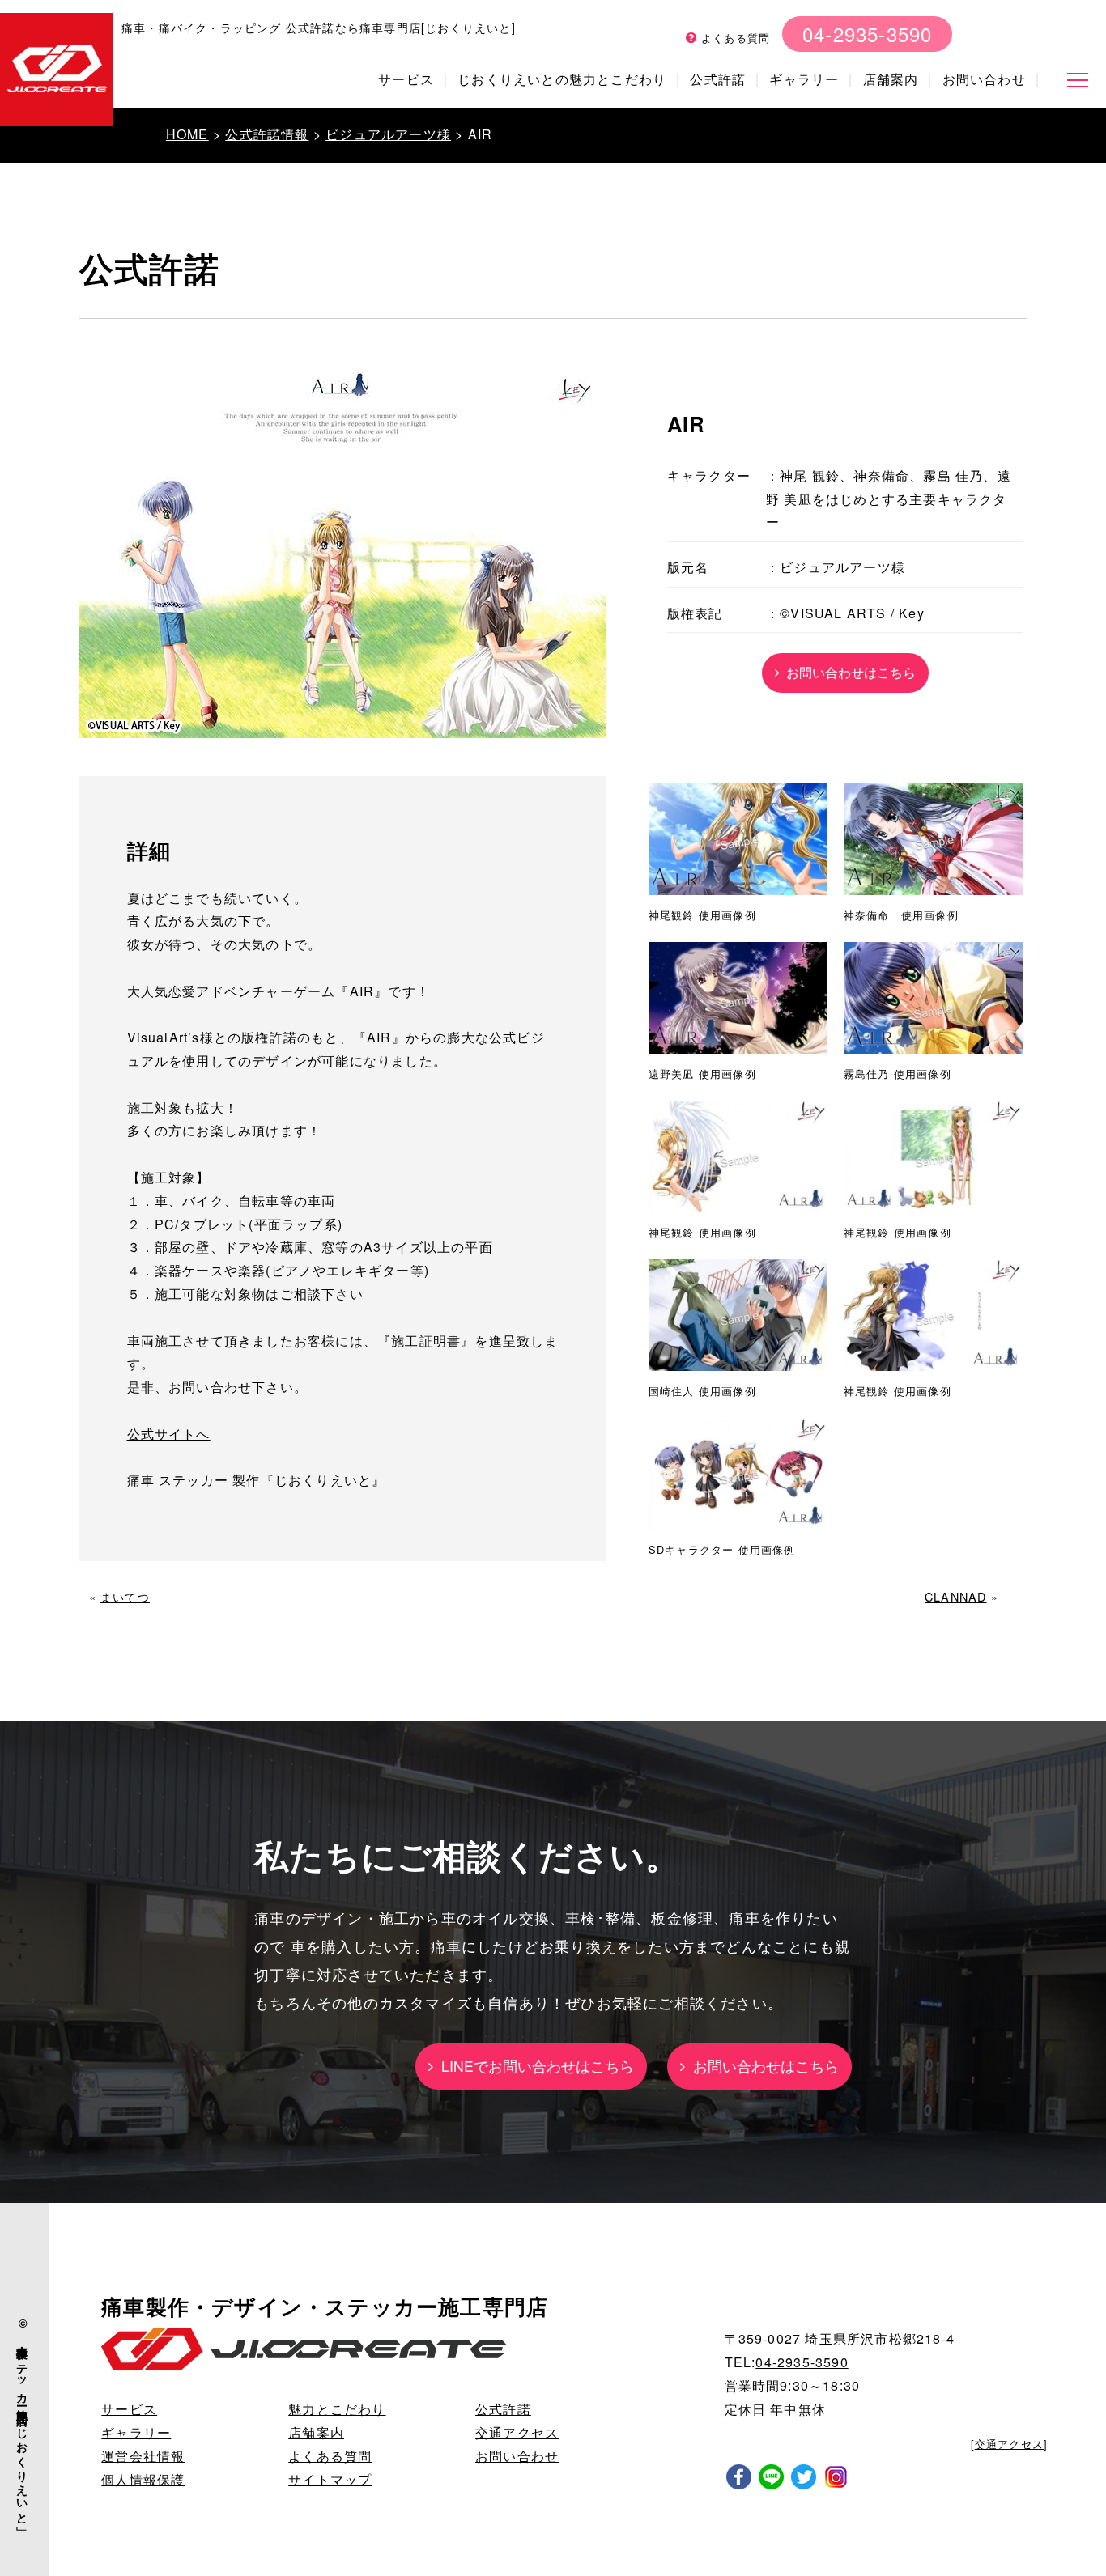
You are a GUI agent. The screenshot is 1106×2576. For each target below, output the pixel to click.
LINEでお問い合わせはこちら (534, 2066)
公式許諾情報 (267, 134)
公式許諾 (718, 79)
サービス (406, 79)
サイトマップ (330, 2479)
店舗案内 (891, 79)
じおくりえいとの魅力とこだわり (562, 79)
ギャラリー (804, 79)
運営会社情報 (143, 2456)
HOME (187, 134)
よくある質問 (734, 38)
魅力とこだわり (337, 2409)
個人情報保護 (143, 2479)
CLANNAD (955, 1596)
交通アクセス (517, 2432)
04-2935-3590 (867, 34)
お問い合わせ (984, 79)
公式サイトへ (169, 1434)
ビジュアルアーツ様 (388, 134)
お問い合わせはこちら (848, 672)
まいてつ (125, 1596)
